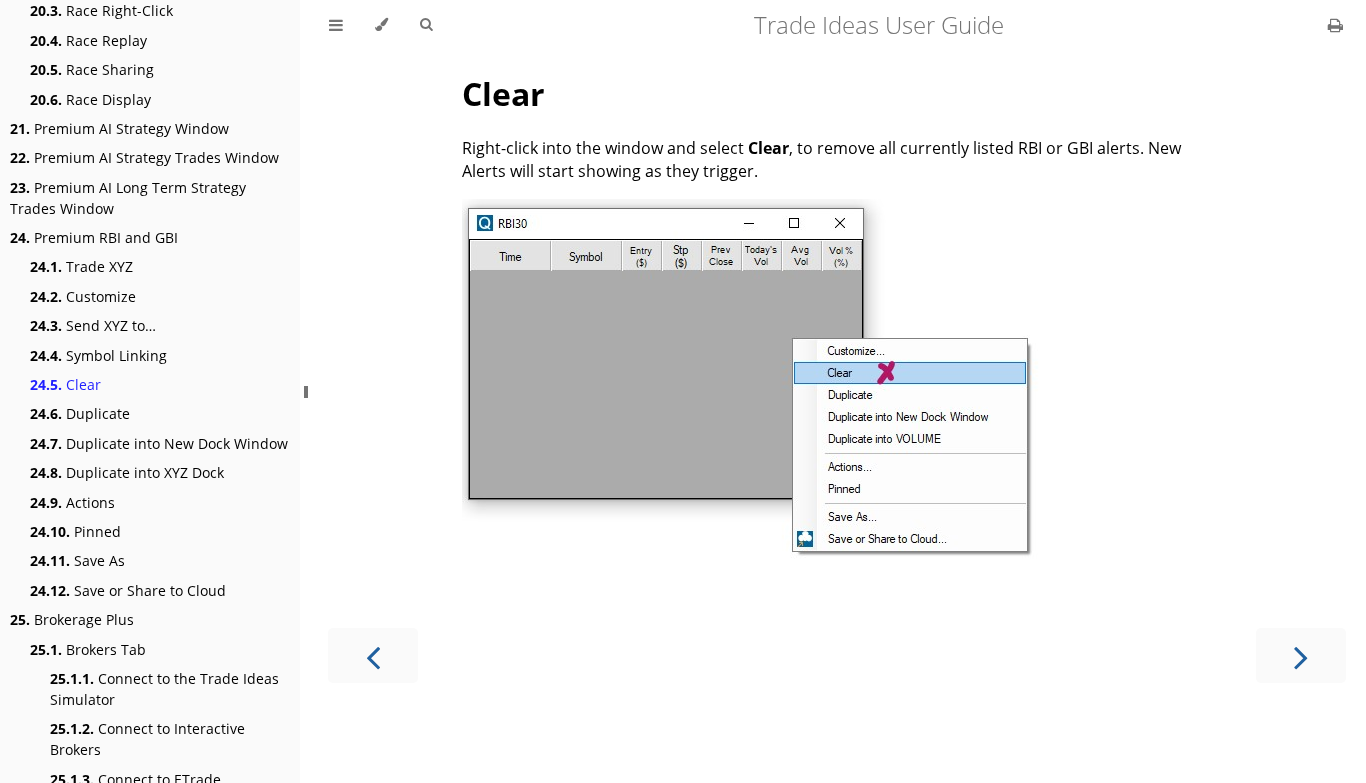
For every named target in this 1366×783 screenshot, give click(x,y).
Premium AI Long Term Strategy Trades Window (128, 198)
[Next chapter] (1301, 655)
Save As (77, 560)
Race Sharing (92, 69)
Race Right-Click (101, 10)
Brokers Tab (88, 649)
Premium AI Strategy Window (119, 128)
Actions (72, 502)
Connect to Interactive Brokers (147, 739)
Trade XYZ (81, 266)
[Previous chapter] (373, 655)
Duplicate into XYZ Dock (127, 472)
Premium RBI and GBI (94, 237)
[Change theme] (381, 25)
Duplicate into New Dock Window (159, 443)
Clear (65, 384)
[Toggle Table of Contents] (336, 25)
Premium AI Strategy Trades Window (144, 157)
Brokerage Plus (72, 619)
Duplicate (80, 413)
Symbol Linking (98, 355)
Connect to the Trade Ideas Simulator (164, 689)
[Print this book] (1335, 25)
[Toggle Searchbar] (426, 25)
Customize (83, 296)
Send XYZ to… (93, 325)
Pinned (75, 531)
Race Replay (88, 40)
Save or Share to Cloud (128, 590)
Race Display (90, 99)
